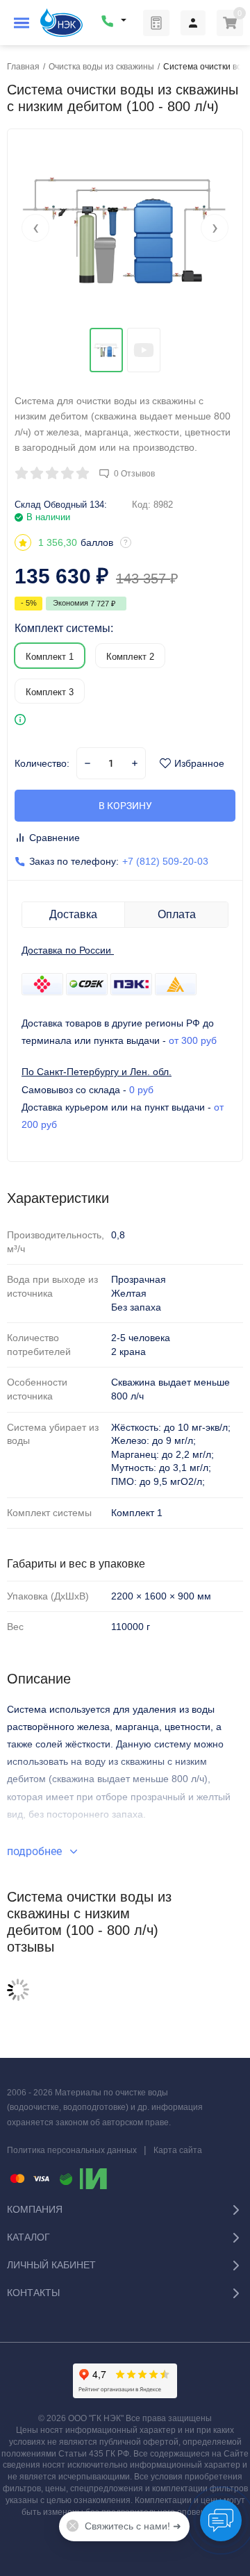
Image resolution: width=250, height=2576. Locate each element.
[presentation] (35, 228)
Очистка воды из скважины (101, 67)
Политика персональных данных (72, 2150)
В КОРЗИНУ (125, 806)
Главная (23, 67)
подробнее (36, 1851)
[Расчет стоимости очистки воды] (156, 23)
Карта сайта (178, 2150)
